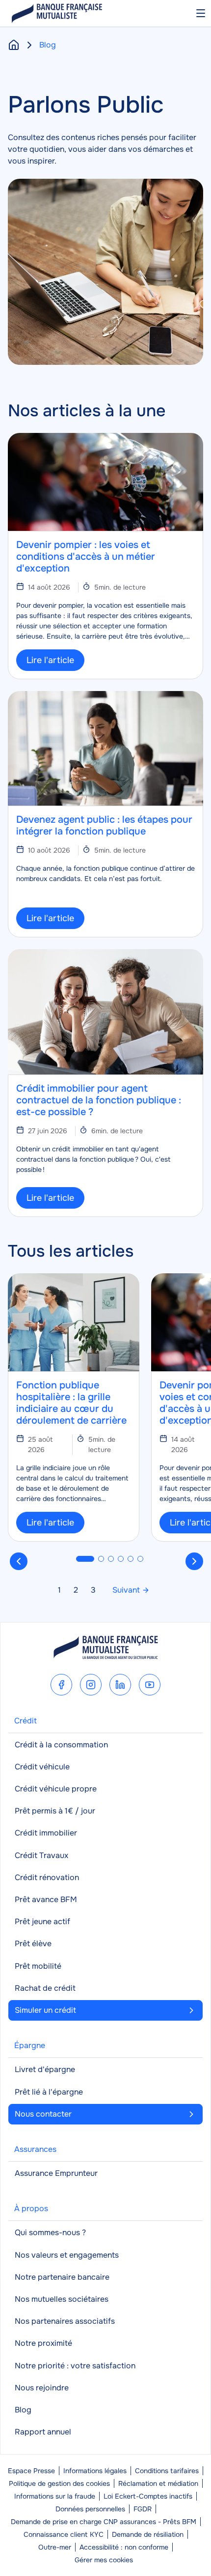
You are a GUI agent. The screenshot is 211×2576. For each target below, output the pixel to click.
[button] (85, 1559)
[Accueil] (14, 45)
